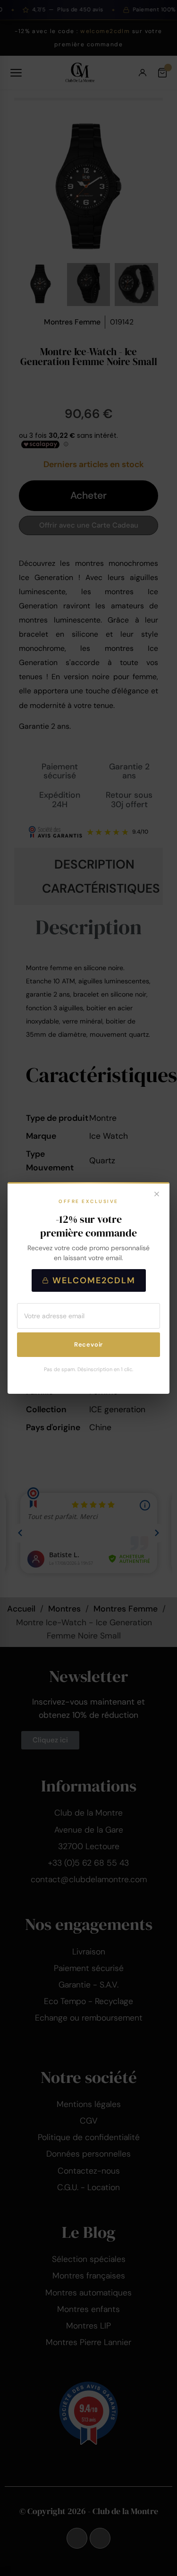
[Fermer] (157, 1195)
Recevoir (88, 1344)
